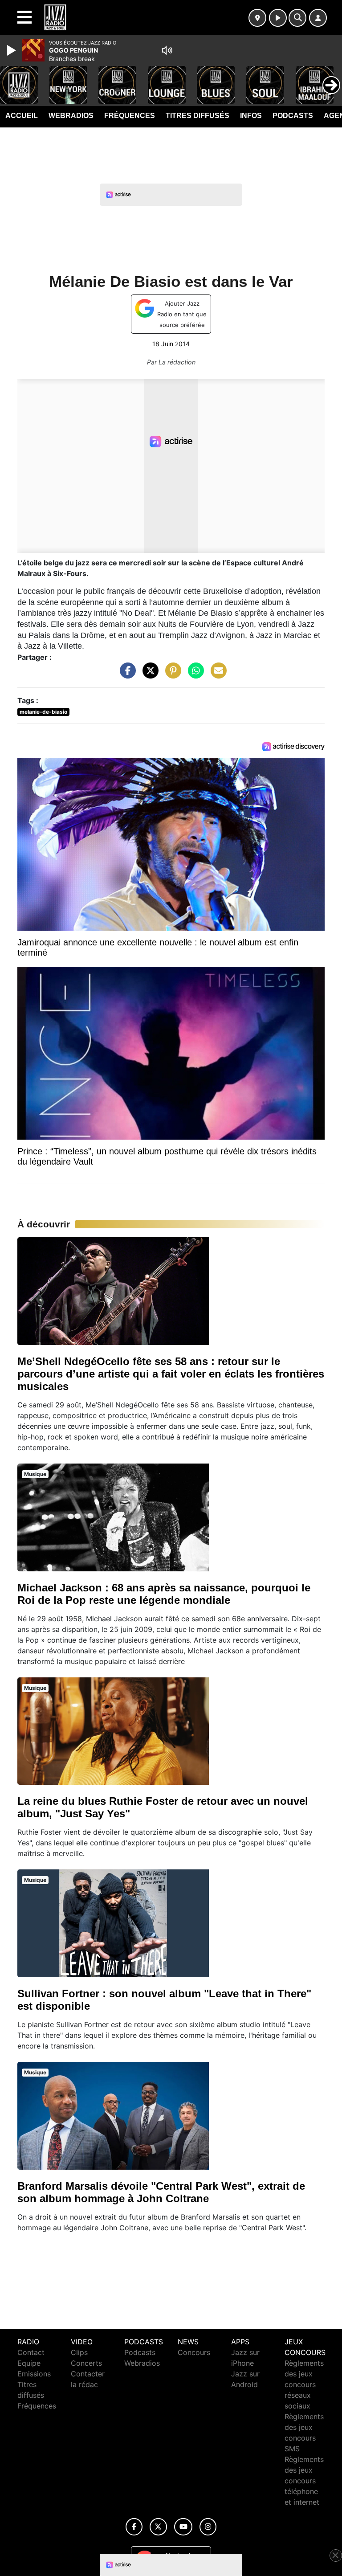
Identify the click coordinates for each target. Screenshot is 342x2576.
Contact (31, 2352)
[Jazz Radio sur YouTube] (183, 2527)
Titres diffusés (197, 116)
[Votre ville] (257, 18)
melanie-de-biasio (43, 712)
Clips (79, 2352)
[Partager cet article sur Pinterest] (171, 675)
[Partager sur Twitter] (148, 675)
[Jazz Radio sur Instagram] (208, 2527)
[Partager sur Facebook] (126, 675)
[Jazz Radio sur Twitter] (158, 2527)
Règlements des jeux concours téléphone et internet (304, 2481)
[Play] (12, 50)
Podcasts (293, 116)
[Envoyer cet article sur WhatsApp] (194, 675)
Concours (194, 2352)
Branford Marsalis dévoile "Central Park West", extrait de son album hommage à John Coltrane (161, 2192)
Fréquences (130, 116)
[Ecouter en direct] (278, 18)
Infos (251, 116)
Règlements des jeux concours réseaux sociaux (304, 2384)
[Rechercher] (297, 18)
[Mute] (167, 50)
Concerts (86, 2363)
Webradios (71, 116)
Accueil (22, 116)
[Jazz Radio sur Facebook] (134, 2527)
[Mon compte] (318, 18)
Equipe (29, 2363)
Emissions (34, 2374)
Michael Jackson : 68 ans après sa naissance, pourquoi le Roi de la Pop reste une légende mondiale (164, 1594)
